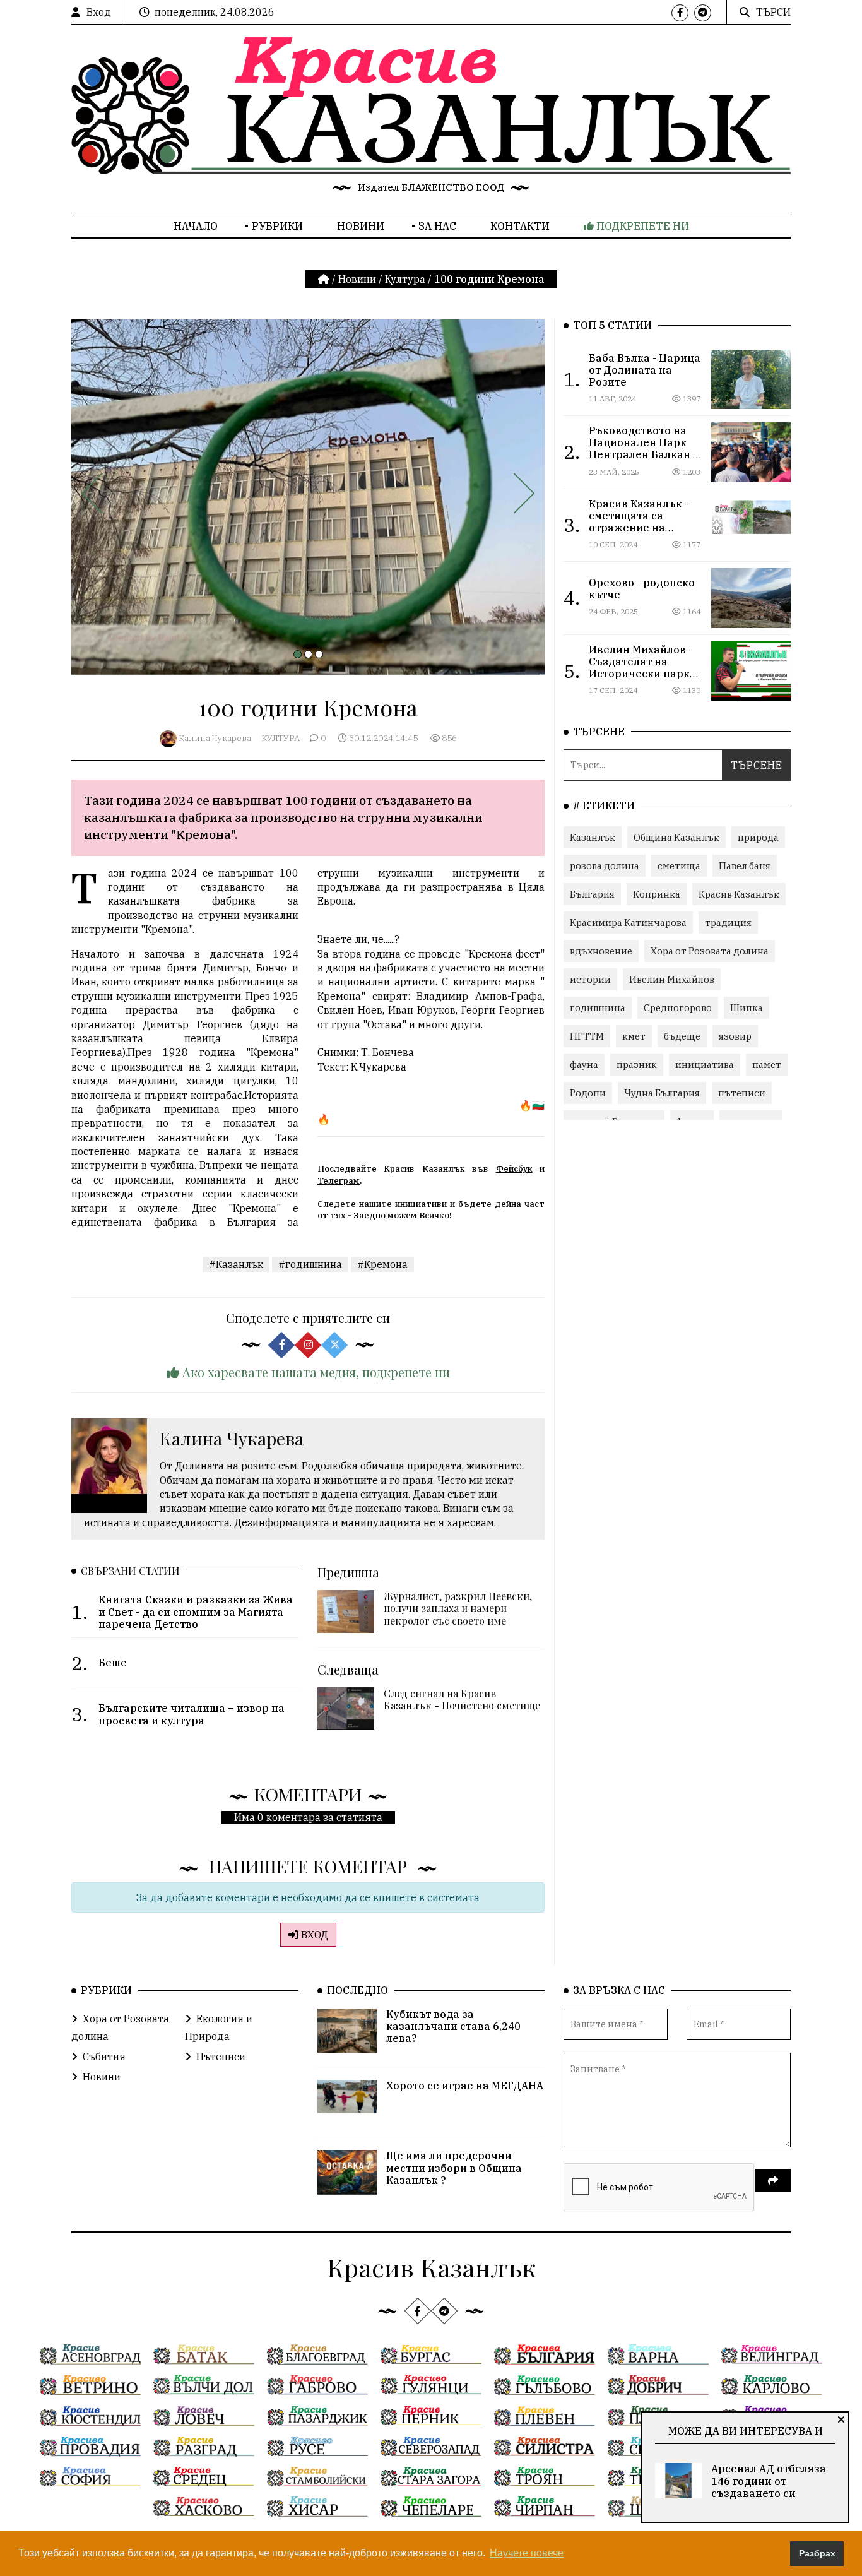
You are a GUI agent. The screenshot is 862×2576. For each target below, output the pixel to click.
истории (590, 979)
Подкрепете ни (641, 226)
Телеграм (339, 1180)
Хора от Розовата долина (710, 951)
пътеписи (742, 1093)
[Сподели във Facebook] (281, 1344)
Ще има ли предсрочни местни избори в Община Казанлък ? (454, 2168)
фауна (584, 1065)
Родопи (588, 1093)
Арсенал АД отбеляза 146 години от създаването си (769, 2481)
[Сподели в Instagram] (308, 1344)
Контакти (520, 226)
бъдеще (682, 1036)
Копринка (657, 894)
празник (637, 1065)
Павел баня (745, 866)
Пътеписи (221, 2057)
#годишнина (310, 1264)
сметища (679, 866)
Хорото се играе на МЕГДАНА (465, 2086)
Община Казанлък (676, 837)
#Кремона (382, 1264)
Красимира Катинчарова (628, 923)
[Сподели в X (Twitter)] (334, 1344)
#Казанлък (236, 1264)
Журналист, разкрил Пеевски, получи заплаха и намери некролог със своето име (458, 1608)
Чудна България (662, 1093)
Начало (196, 226)
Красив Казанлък (739, 894)
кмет (634, 1036)
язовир (735, 1036)
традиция (728, 923)
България (592, 894)
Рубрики (277, 226)
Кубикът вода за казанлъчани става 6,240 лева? (453, 2026)
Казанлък (593, 837)
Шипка (747, 1008)
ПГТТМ (587, 1036)
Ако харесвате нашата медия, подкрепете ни (315, 1372)
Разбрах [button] (817, 2553)
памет (767, 1065)
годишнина (598, 1008)
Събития (104, 2057)
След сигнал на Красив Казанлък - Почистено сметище (462, 1699)
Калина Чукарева (215, 738)
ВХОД (313, 1935)
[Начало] (325, 279)
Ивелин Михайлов (672, 979)
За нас (437, 226)
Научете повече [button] (527, 2553)
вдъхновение (601, 951)
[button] (298, 654)
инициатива (705, 1065)
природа (758, 837)
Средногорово (678, 1008)
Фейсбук (514, 1168)
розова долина (605, 866)
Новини (361, 226)
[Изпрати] (773, 2180)
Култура (405, 279)
